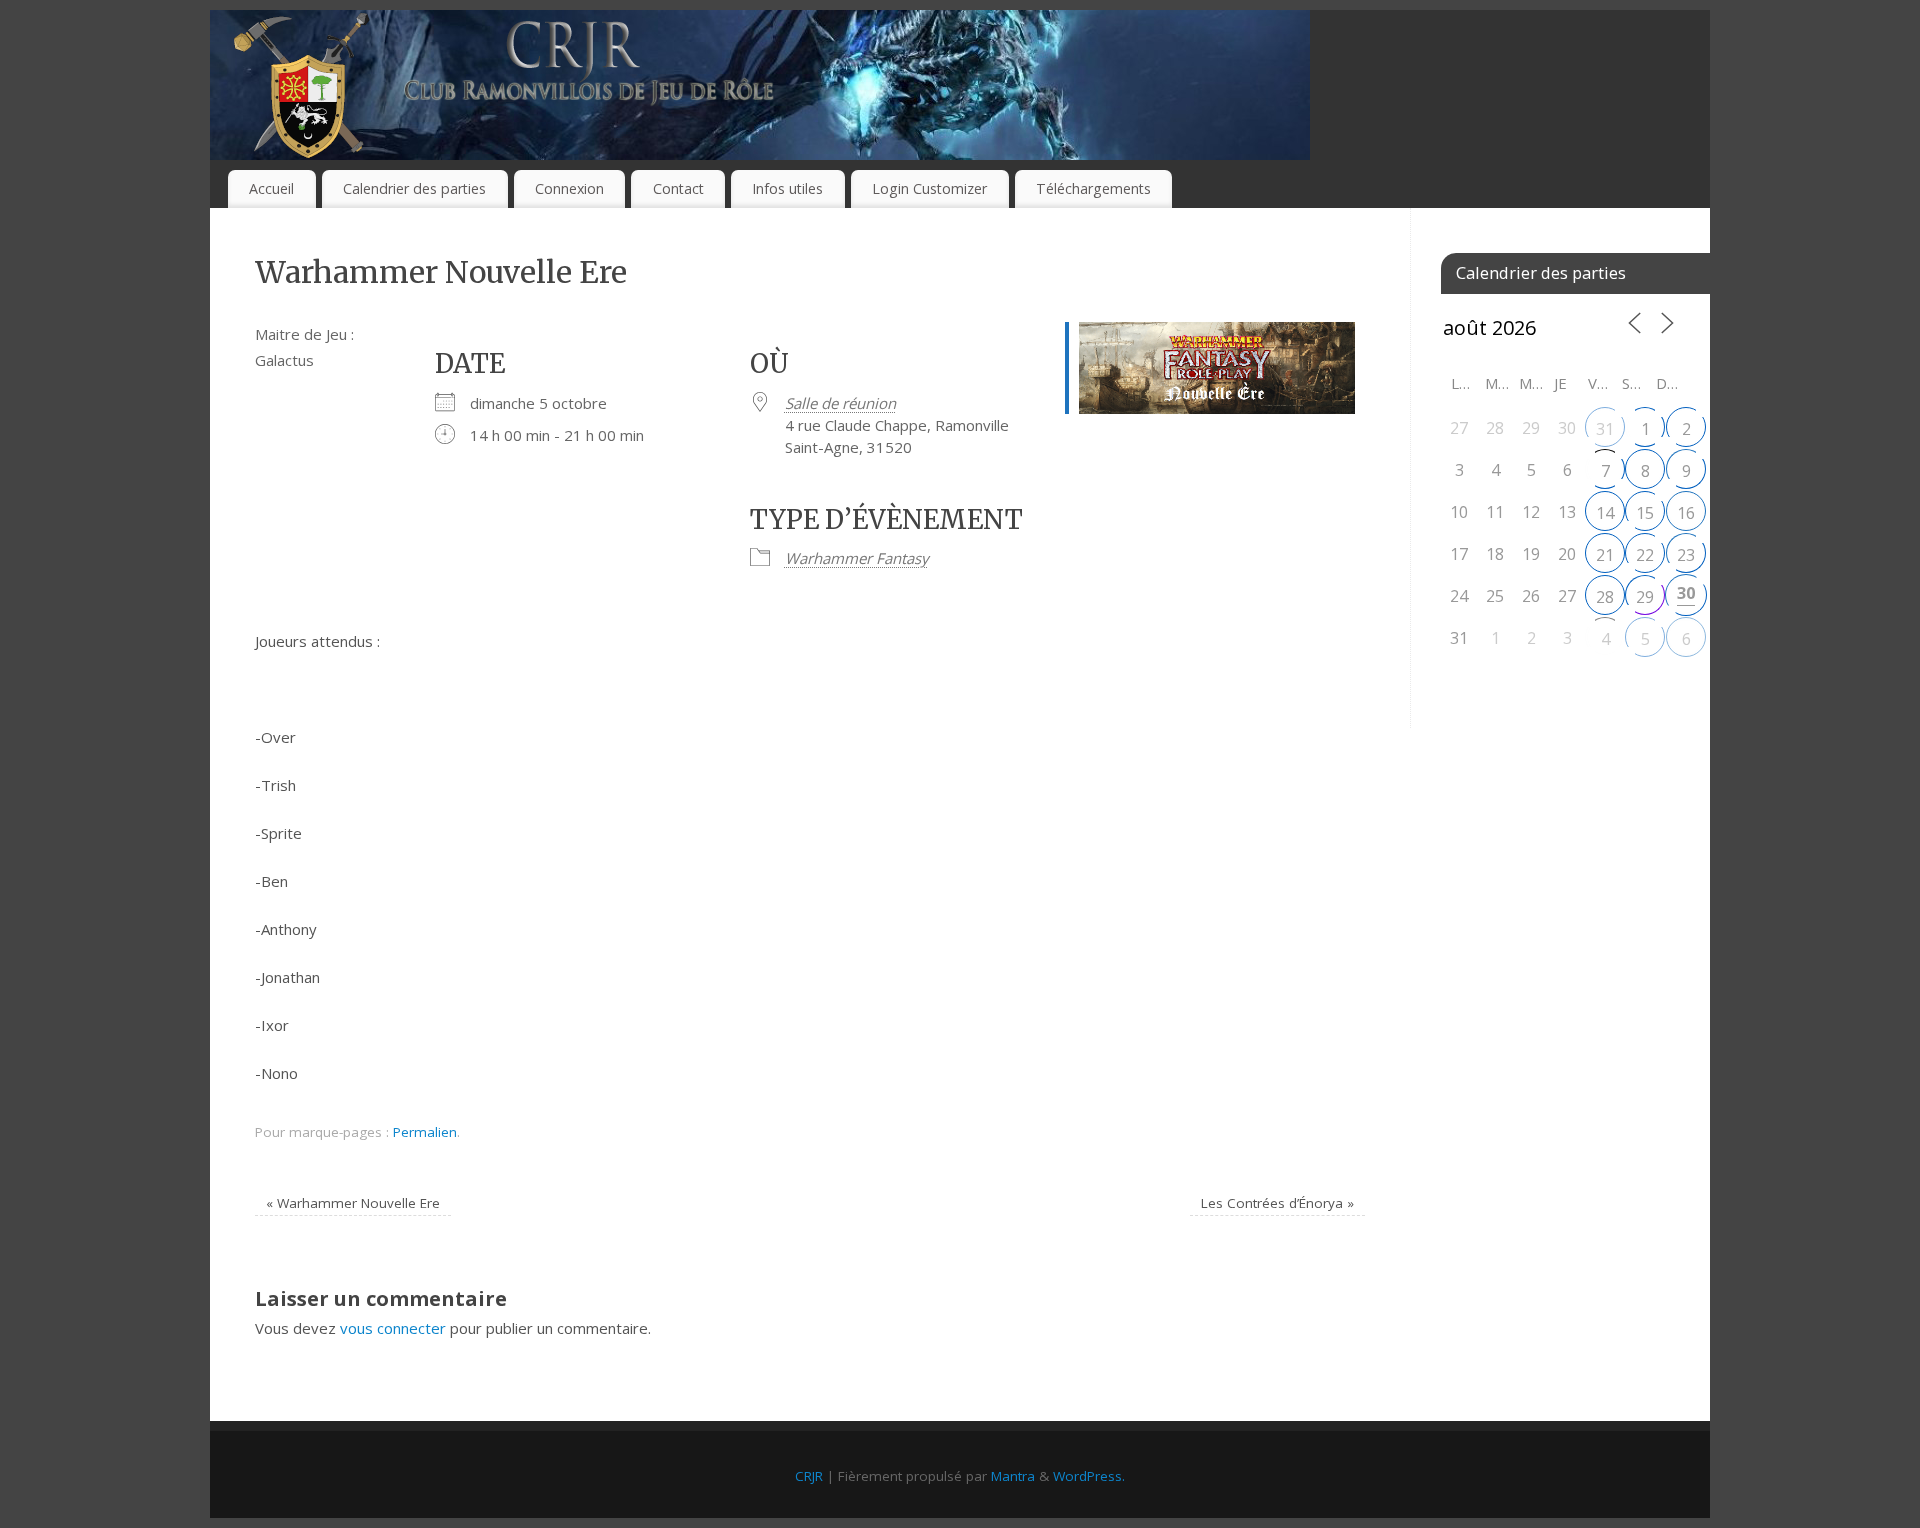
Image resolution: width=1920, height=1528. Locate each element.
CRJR (809, 1476)
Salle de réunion (840, 403)
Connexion (569, 188)
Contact (678, 188)
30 (1686, 593)
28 (1605, 597)
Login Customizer (929, 188)
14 (1605, 513)
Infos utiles (787, 188)
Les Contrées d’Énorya (1277, 1203)
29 (1645, 597)
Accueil (271, 188)
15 (1645, 513)
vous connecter (393, 1328)
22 (1645, 555)
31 (1605, 429)
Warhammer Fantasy (857, 558)
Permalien (425, 1132)
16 (1686, 513)
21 (1605, 555)
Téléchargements (1093, 188)
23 (1686, 555)
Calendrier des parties (414, 188)
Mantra (1013, 1476)
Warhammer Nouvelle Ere (353, 1203)
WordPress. (1089, 1476)
